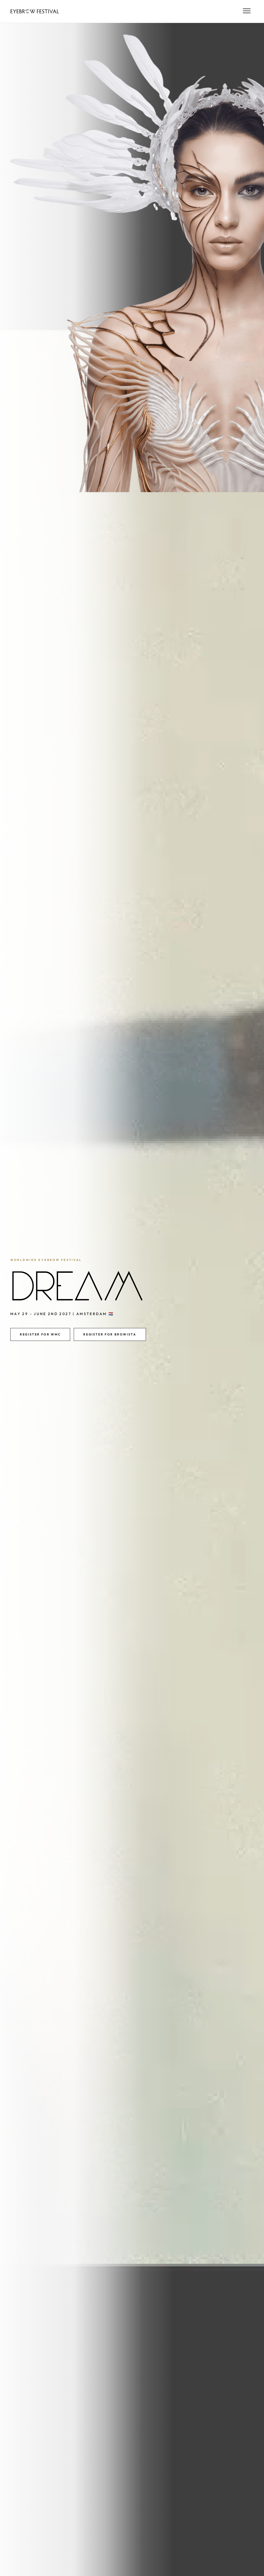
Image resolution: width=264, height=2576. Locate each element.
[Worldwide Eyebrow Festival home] (35, 11)
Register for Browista (110, 1334)
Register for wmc (40, 1334)
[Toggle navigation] (247, 11)
